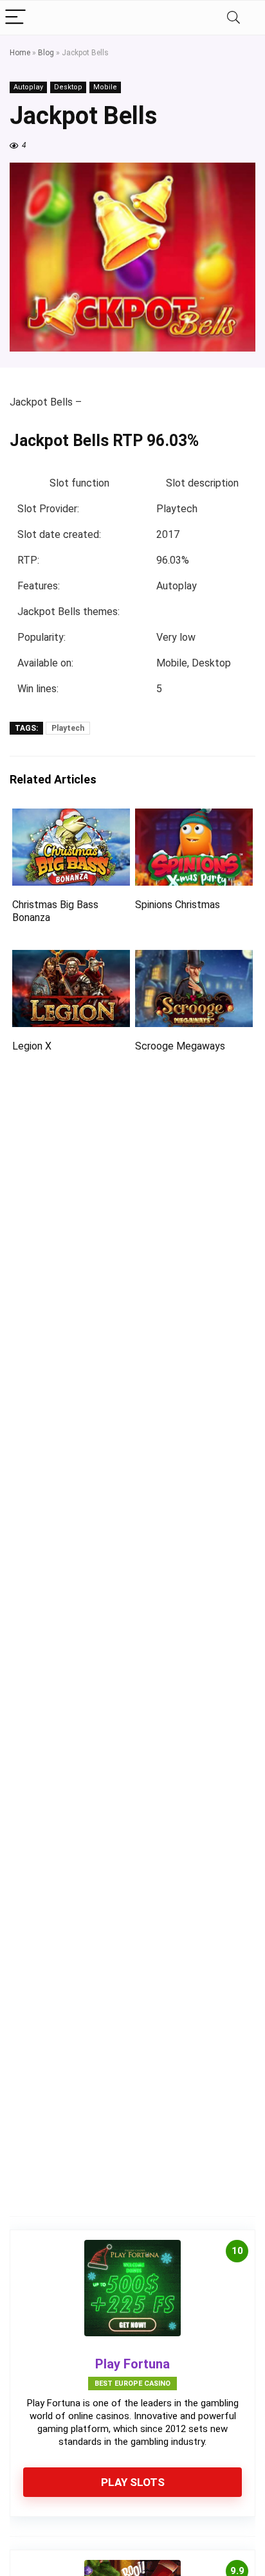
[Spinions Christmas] (194, 817)
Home (20, 53)
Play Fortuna (132, 2364)
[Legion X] (71, 959)
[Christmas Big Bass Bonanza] (71, 817)
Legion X (32, 1046)
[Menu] (15, 18)
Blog (46, 53)
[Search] (233, 18)
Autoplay (28, 87)
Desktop (68, 87)
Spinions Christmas (178, 905)
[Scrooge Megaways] (194, 959)
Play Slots (133, 2482)
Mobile (105, 87)
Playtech (68, 728)
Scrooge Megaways (180, 1046)
